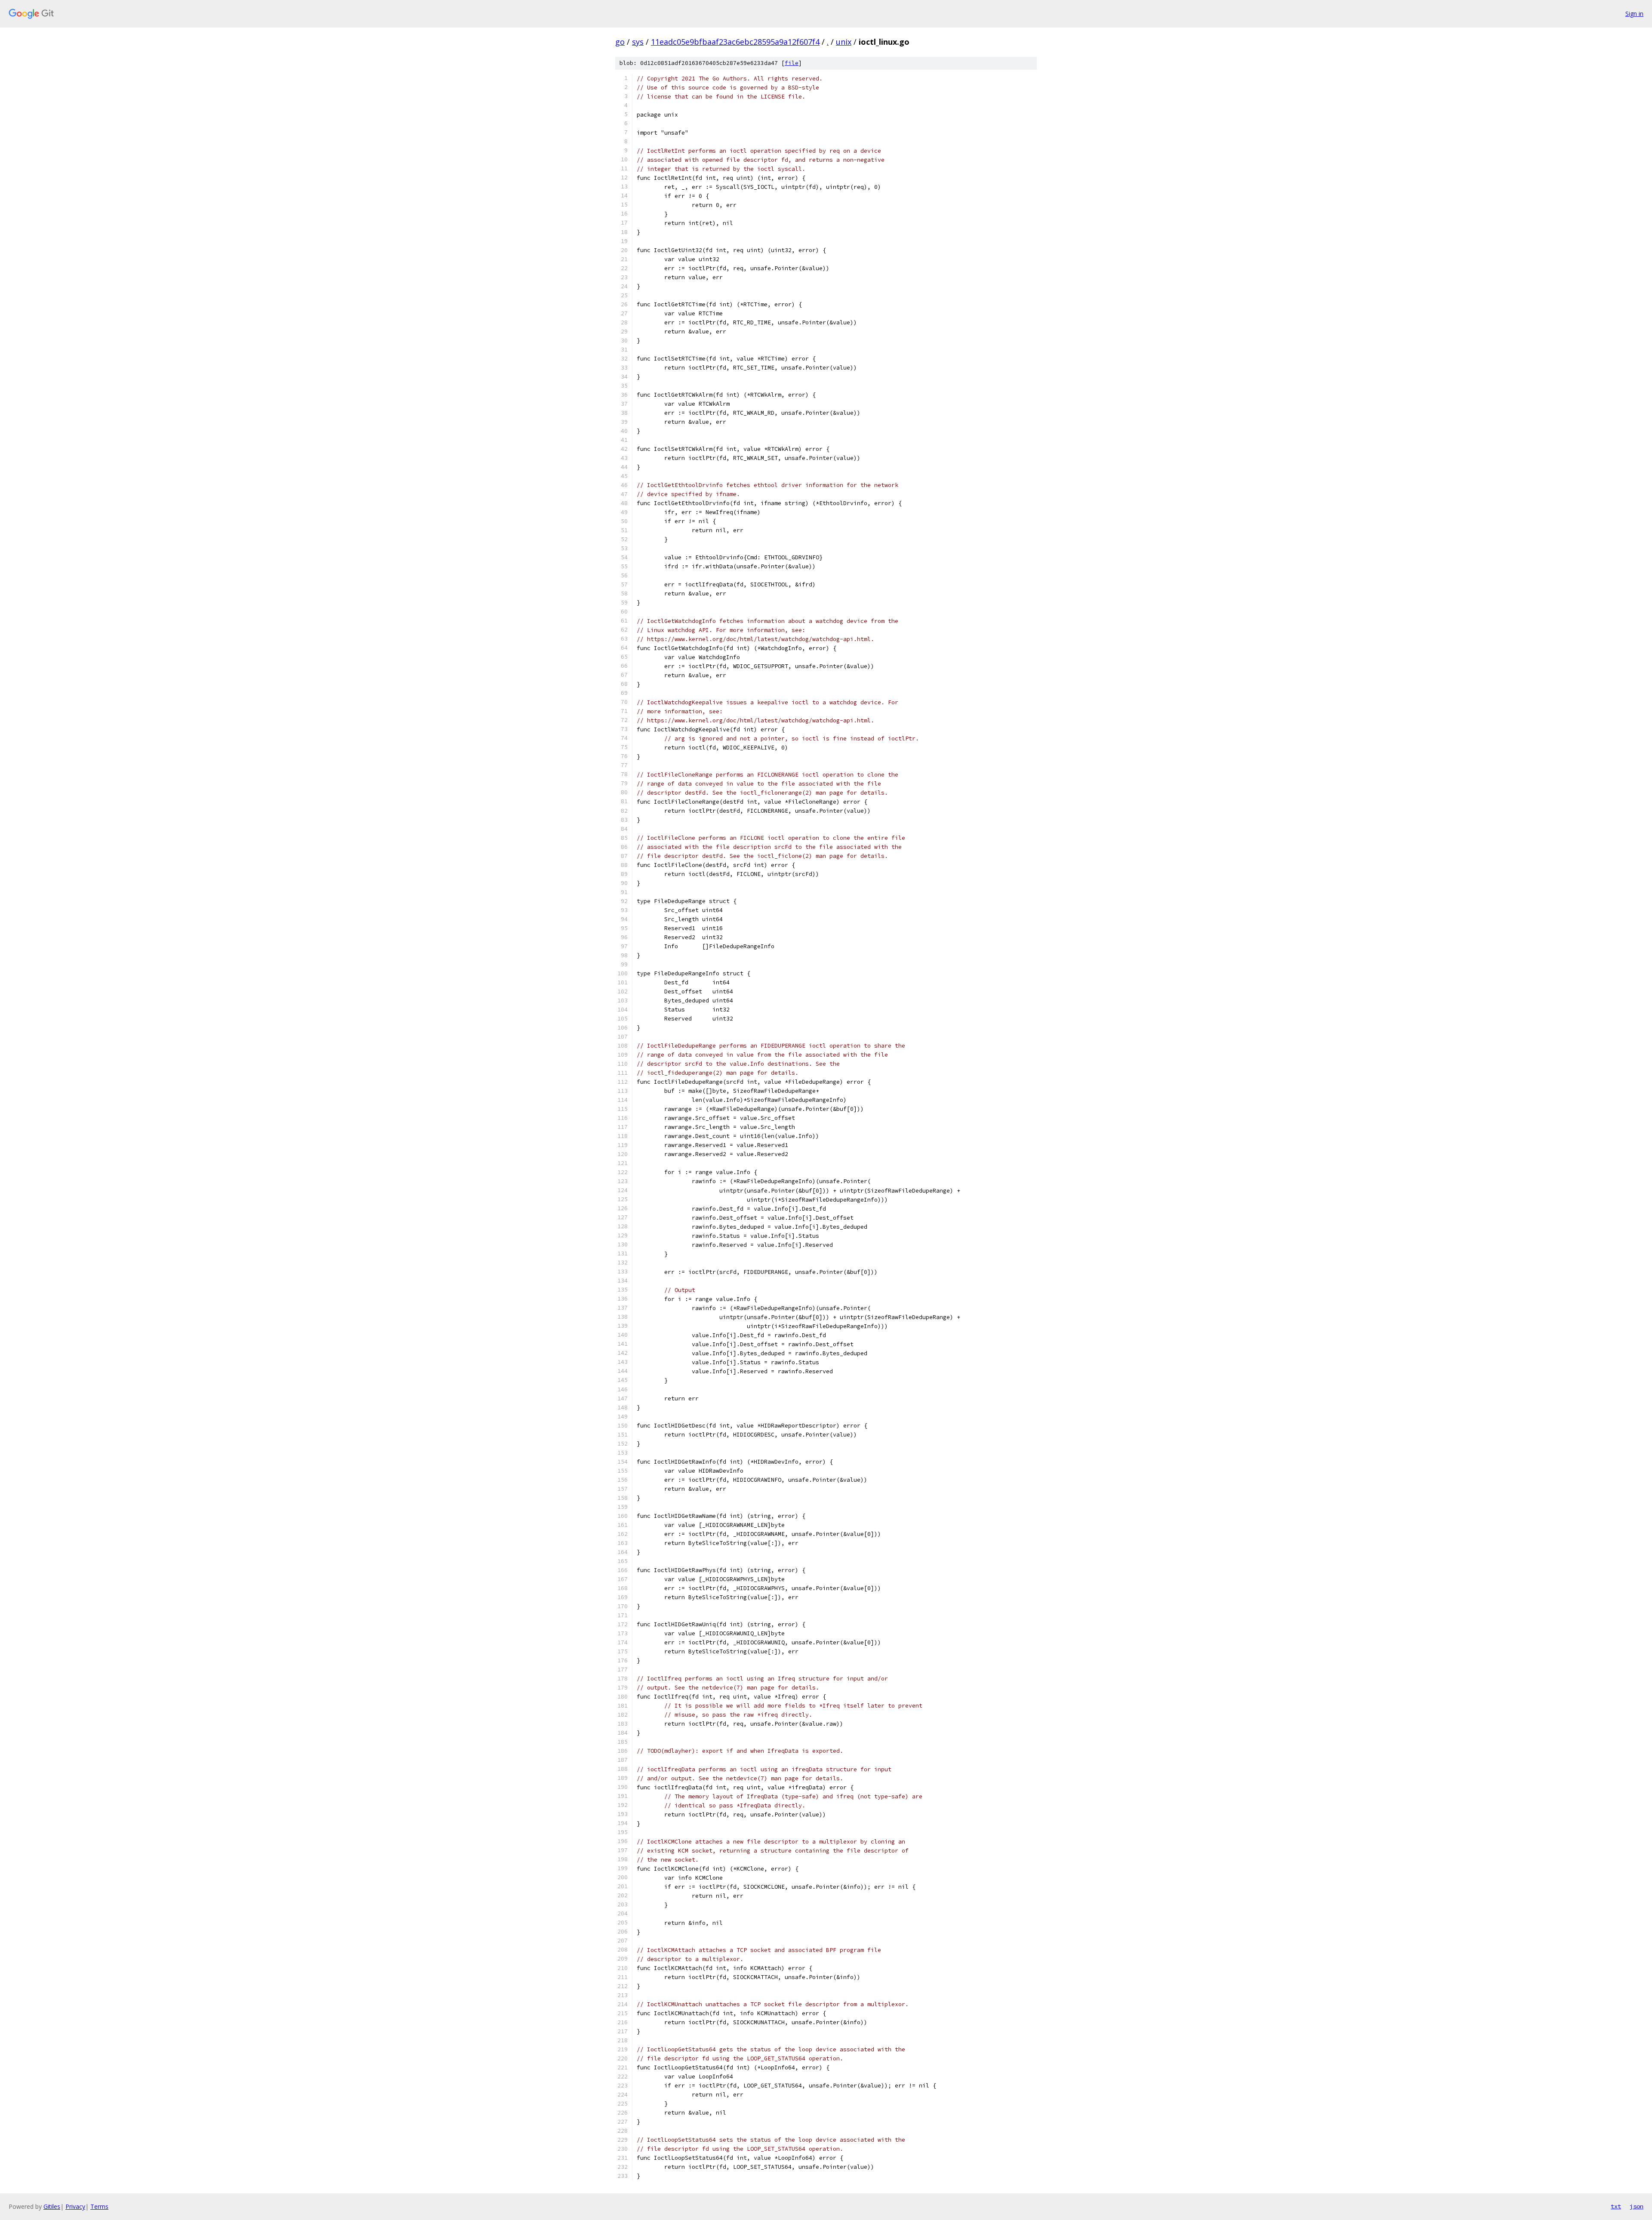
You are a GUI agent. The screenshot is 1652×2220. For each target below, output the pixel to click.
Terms (99, 2206)
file (792, 63)
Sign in (1634, 14)
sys (638, 42)
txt (1616, 2206)
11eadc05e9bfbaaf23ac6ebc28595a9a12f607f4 (735, 42)
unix (844, 42)
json (1637, 2206)
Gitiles (52, 2206)
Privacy (75, 2206)
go (620, 42)
